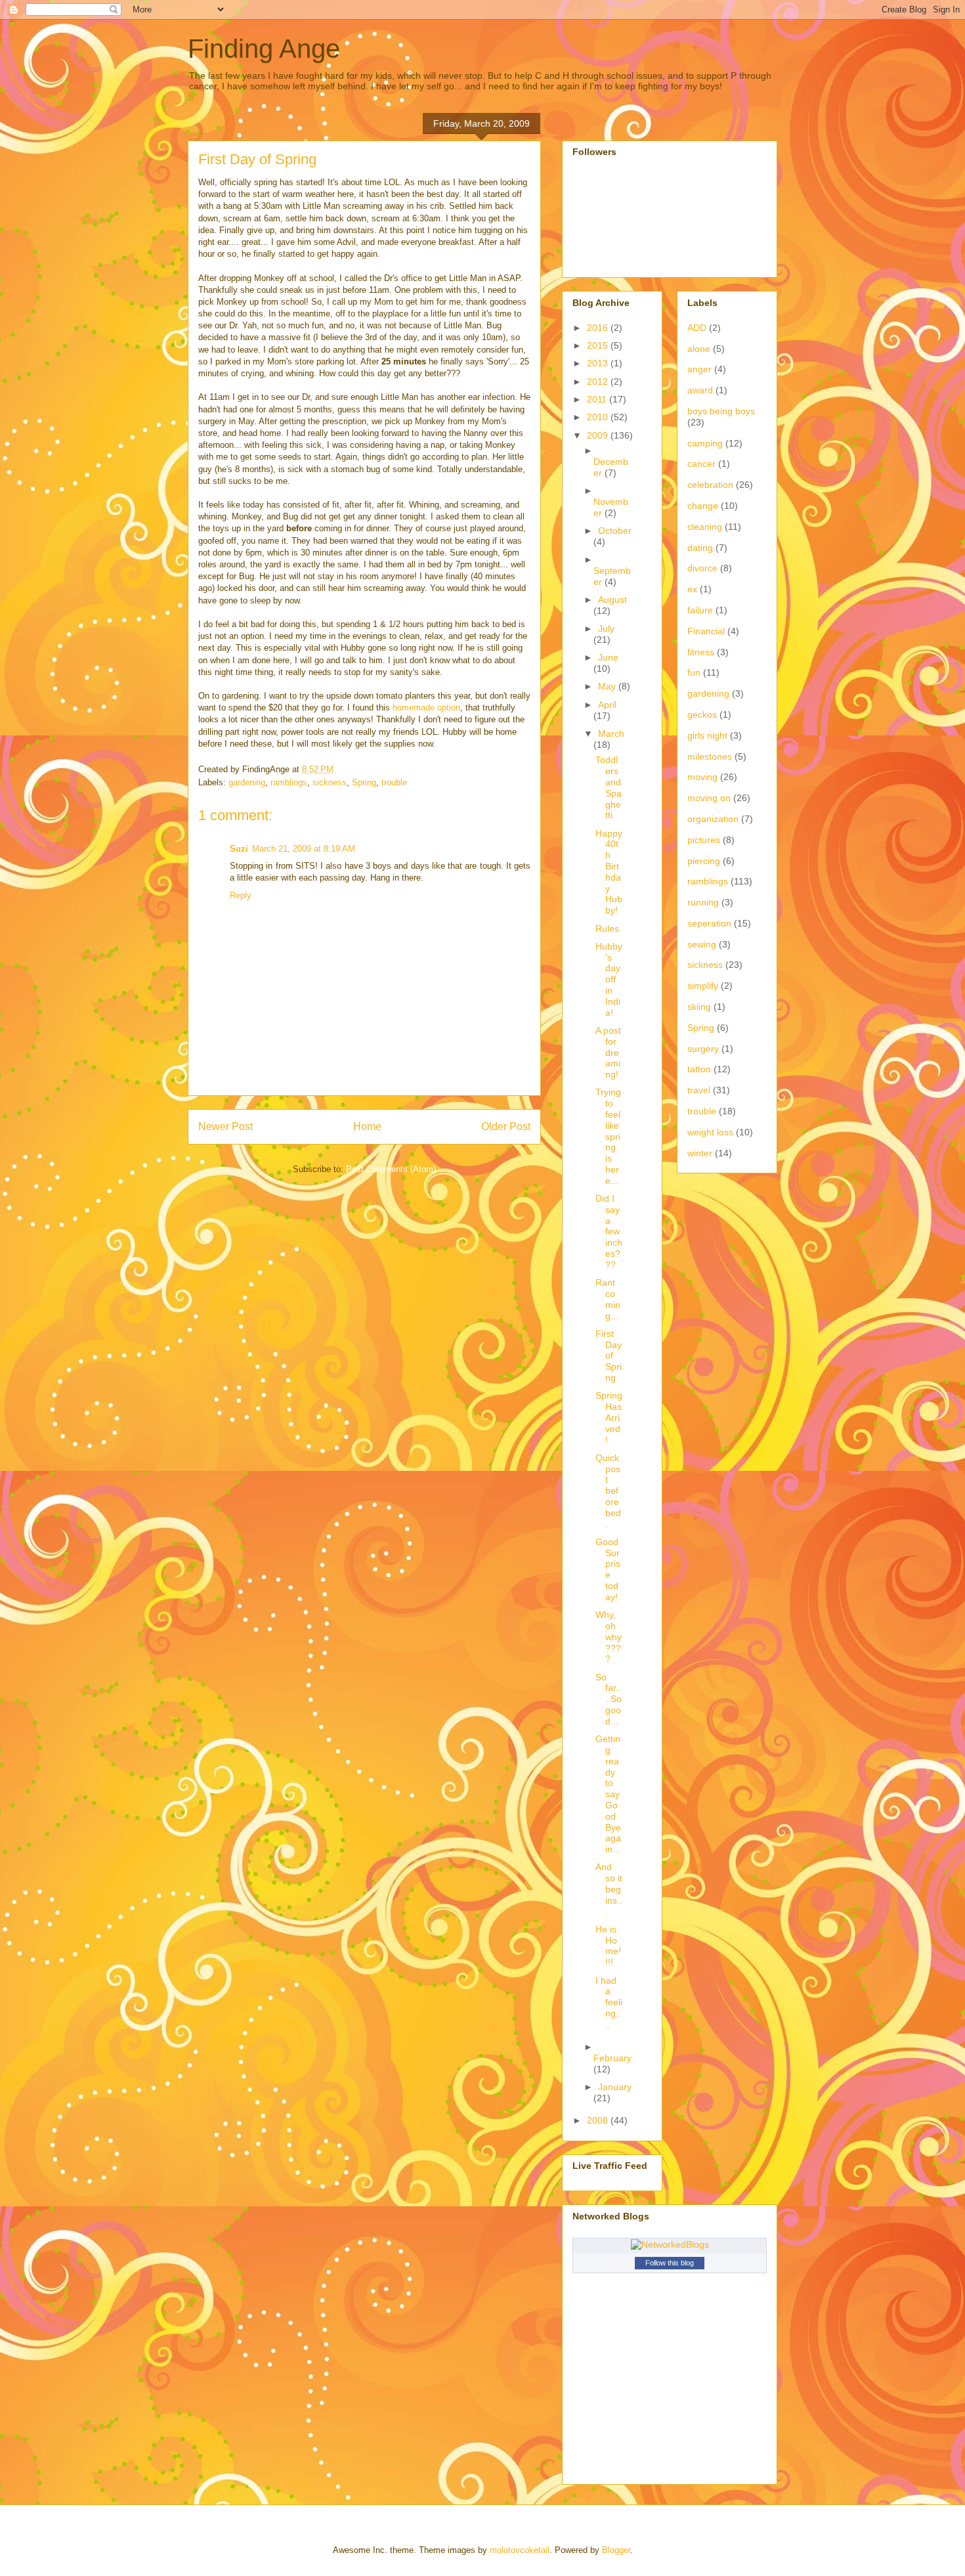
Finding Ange (264, 49)
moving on (709, 798)
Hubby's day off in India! (609, 979)
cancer (701, 464)
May (608, 686)
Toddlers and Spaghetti (609, 787)
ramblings (289, 782)
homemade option (426, 708)
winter (700, 1153)
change (703, 506)
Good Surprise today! (608, 1569)
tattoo (699, 1069)
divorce (702, 568)
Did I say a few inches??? (609, 1232)
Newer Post (225, 1126)
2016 (599, 328)
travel (699, 1090)
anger (699, 369)
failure (700, 610)
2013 (599, 363)
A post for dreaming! (608, 1052)
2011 (598, 399)
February (612, 2058)
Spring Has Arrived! (609, 1417)
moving (702, 777)
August (612, 600)
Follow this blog (670, 2263)
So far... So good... (609, 1699)
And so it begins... (609, 1889)
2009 (599, 435)
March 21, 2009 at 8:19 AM (304, 849)
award (700, 390)
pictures (704, 840)
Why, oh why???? (609, 1637)
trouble (394, 782)
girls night (707, 735)
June (608, 657)
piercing (704, 861)
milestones (710, 756)
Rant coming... (608, 1299)
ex (692, 589)
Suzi (239, 849)
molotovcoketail (520, 2550)
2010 (599, 417)
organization (713, 819)
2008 (599, 2120)
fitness (701, 652)
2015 (599, 345)
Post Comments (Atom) (391, 1169)
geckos (702, 714)
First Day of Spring (609, 1356)
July (606, 628)
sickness (330, 782)
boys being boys (721, 411)
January (615, 2087)
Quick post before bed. (608, 1491)
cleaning (705, 527)
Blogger (616, 2550)
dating (700, 548)
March (611, 733)
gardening (247, 782)
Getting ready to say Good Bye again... (608, 1794)
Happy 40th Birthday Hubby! (609, 872)
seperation (709, 923)
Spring (364, 782)
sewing (702, 944)
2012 (599, 382)
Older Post (506, 1126)
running (703, 902)
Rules (607, 928)
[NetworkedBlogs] (670, 2244)
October (615, 531)
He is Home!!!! (608, 1946)
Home (367, 1126)
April (607, 705)
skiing (699, 1007)
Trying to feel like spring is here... (608, 1136)
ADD (697, 328)
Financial (706, 631)
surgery (703, 1049)
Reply (241, 895)
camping (705, 443)
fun (694, 672)
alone (699, 349)
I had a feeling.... (609, 2002)
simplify (703, 986)
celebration (710, 485)
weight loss (710, 1132)
